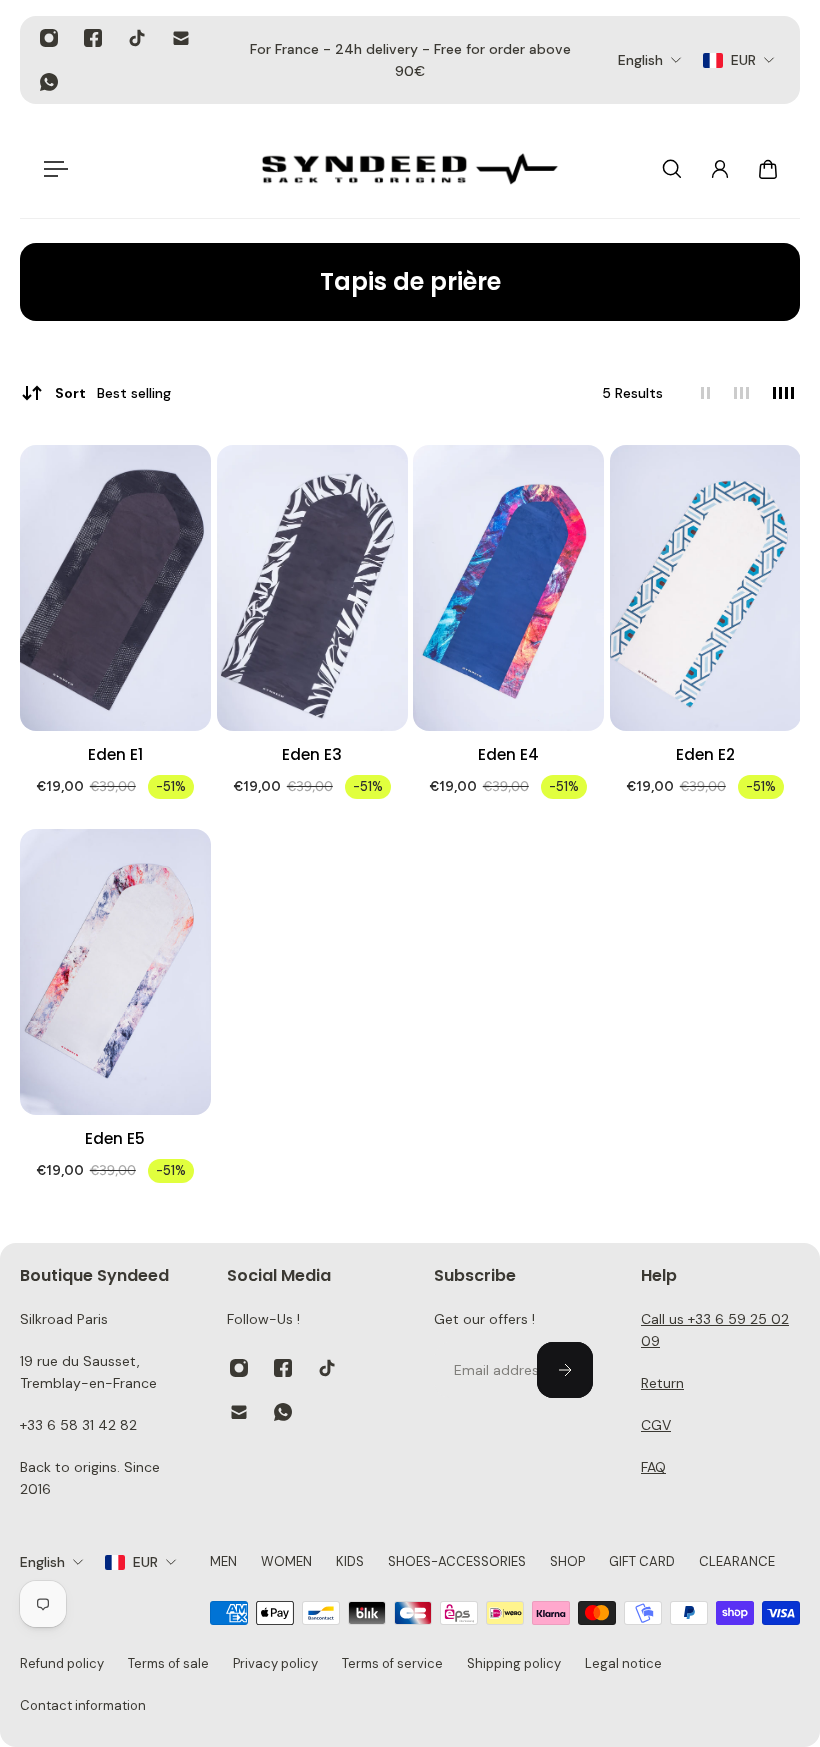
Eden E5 (115, 1137)
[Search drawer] (672, 169)
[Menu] (52, 169)
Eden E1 (115, 754)
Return (662, 1383)
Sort (113, 393)
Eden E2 (704, 754)
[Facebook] (93, 38)
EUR (145, 1562)
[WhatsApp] (49, 82)
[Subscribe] (565, 1370)
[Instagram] (49, 38)
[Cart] (768, 169)
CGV (656, 1425)
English (42, 1562)
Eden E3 (312, 754)
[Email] (181, 38)
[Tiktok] (137, 38)
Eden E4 (508, 754)
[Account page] (720, 169)
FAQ (653, 1467)
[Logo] (410, 169)
